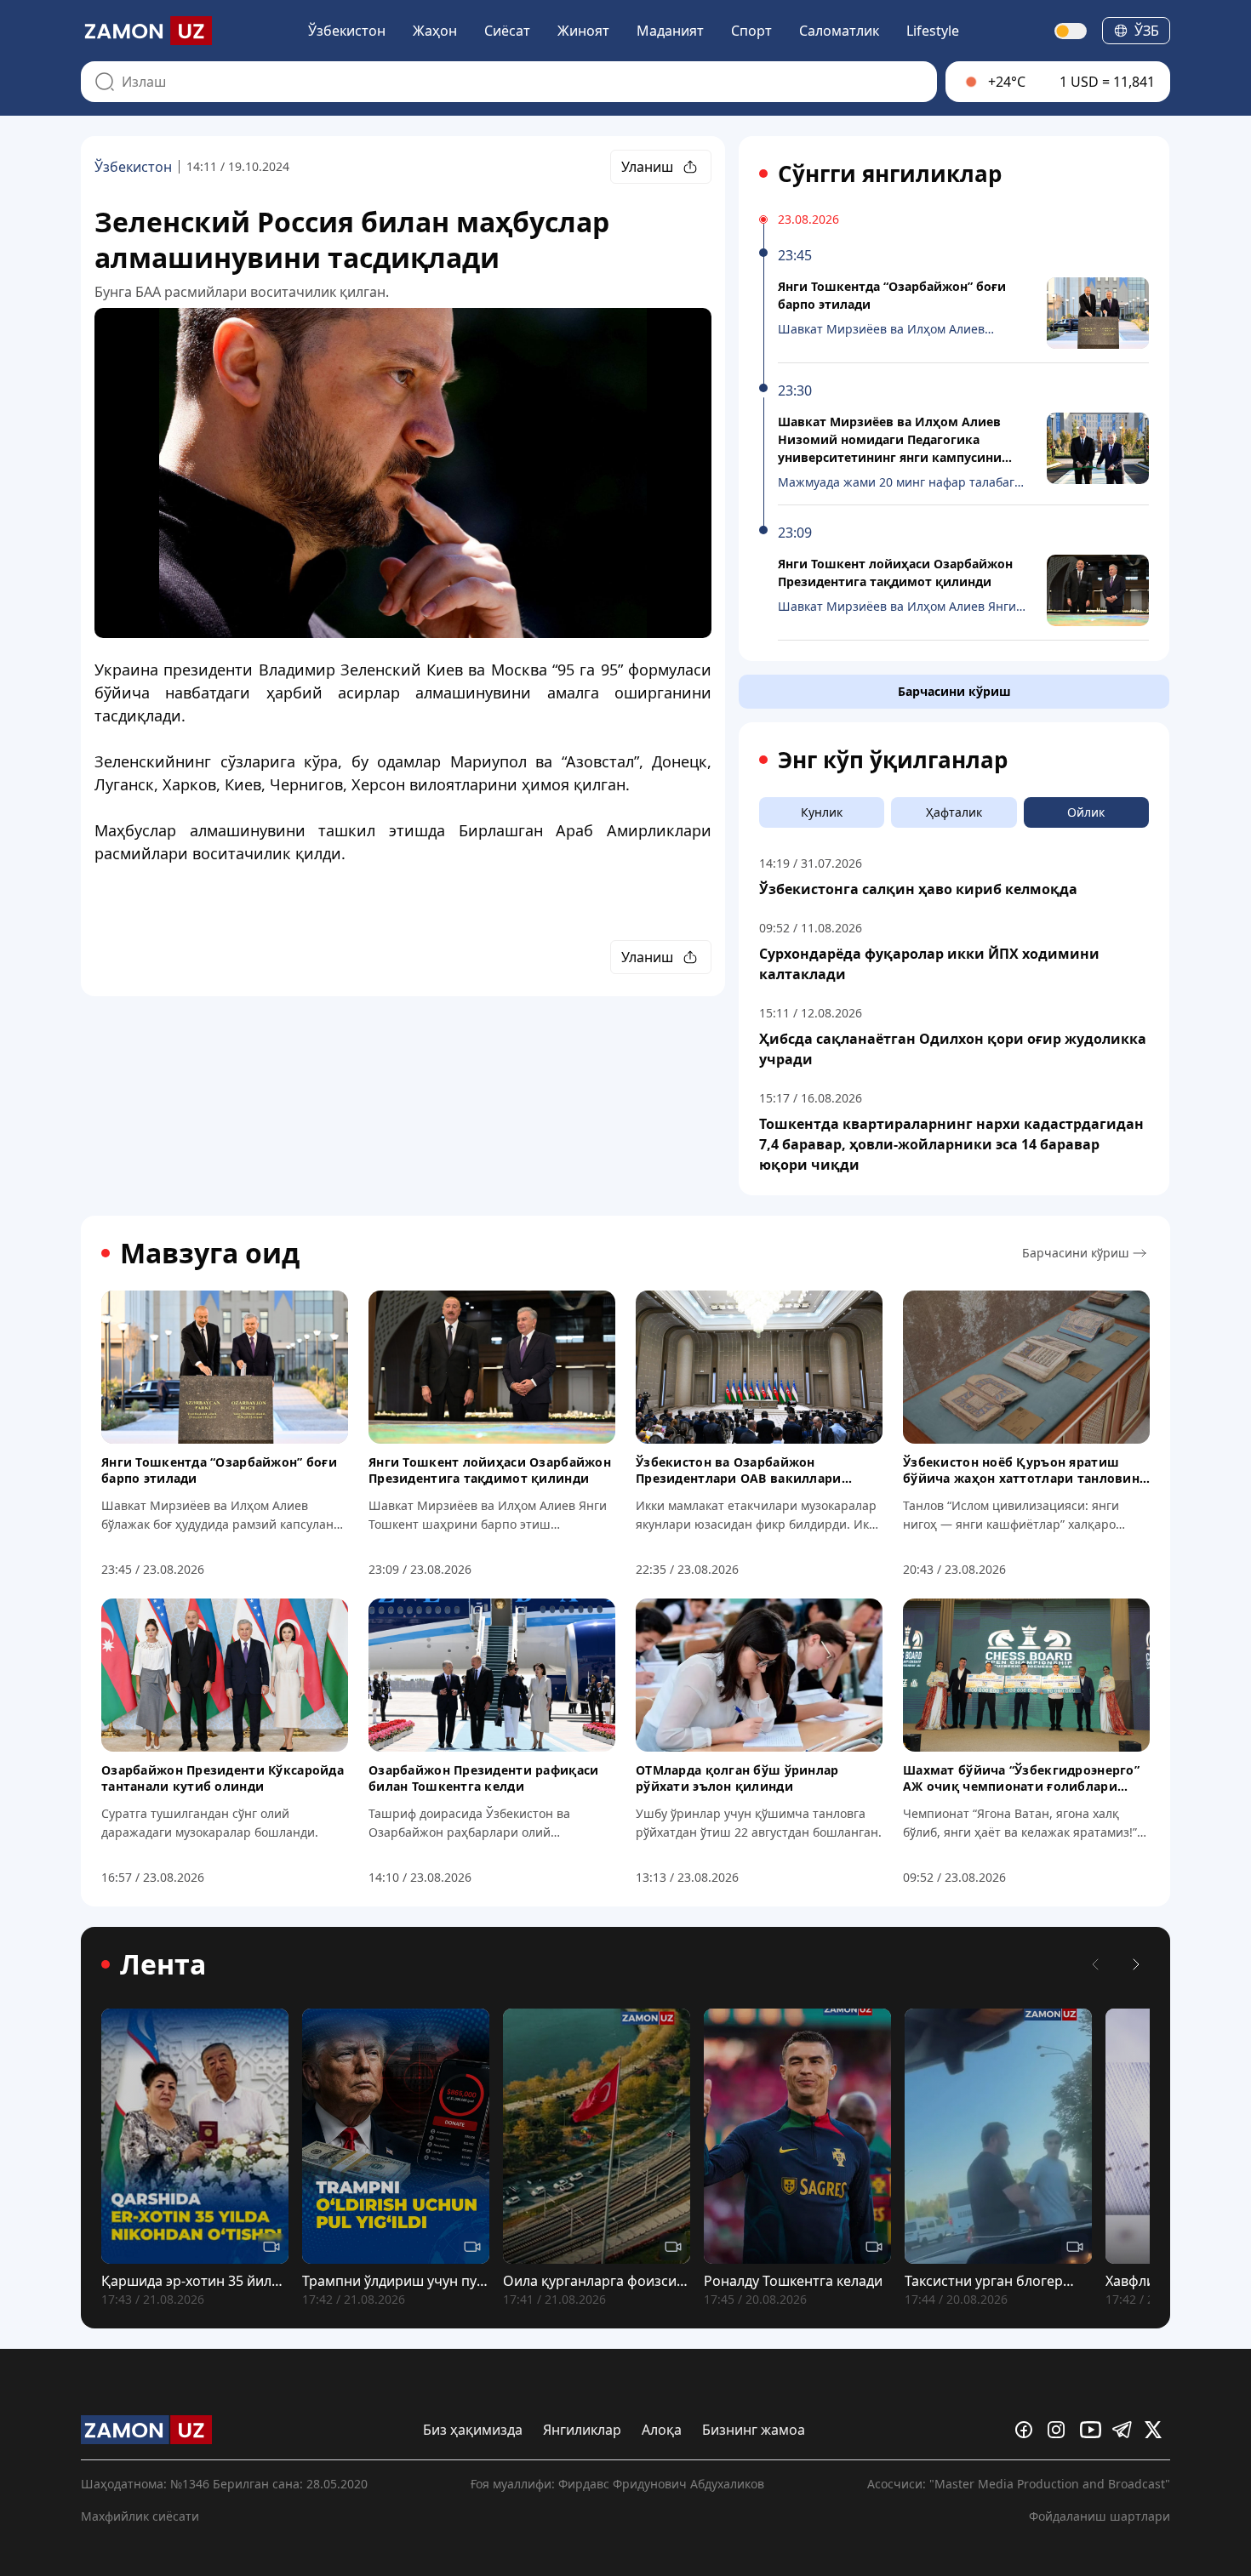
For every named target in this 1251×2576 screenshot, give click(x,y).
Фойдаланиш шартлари (1100, 2516)
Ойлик (1086, 812)
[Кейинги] (1136, 1964)
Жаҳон (435, 31)
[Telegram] (1125, 2430)
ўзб (1147, 31)
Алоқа (662, 2430)
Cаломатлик (839, 31)
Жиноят (583, 31)
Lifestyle (933, 31)
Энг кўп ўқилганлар (893, 760)
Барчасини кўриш (954, 691)
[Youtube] (1093, 2430)
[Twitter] (1157, 2430)
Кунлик (822, 812)
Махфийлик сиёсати (140, 2516)
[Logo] (146, 31)
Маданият (670, 31)
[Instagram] (1060, 2430)
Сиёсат (507, 31)
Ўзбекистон (347, 31)
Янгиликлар (582, 2430)
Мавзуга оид (210, 1253)
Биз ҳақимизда (473, 2430)
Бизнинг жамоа (754, 2430)
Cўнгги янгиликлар (890, 174)
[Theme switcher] (1071, 31)
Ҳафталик (954, 812)
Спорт (751, 31)
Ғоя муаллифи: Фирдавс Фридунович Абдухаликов (617, 2484)
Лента (163, 1964)
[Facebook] (1028, 2430)
